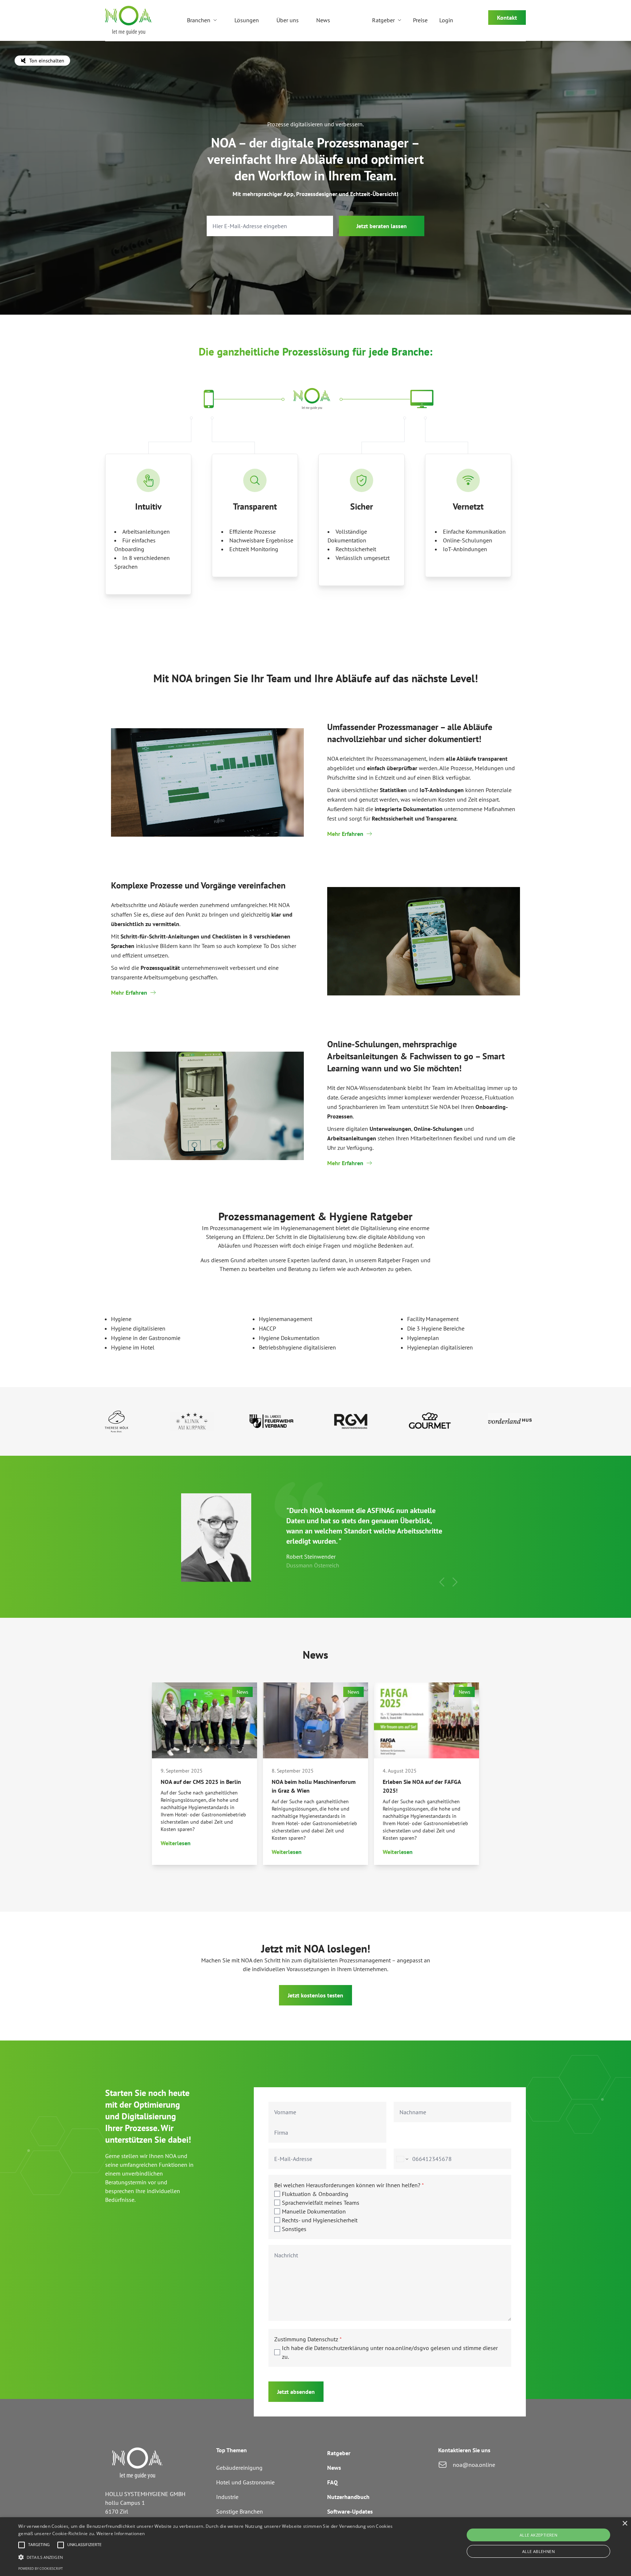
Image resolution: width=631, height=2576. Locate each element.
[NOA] (129, 20)
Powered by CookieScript (41, 2569)
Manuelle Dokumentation (314, 2211)
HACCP (267, 1328)
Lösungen (247, 20)
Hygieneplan (423, 1338)
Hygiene (121, 1319)
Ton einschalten (47, 61)
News (323, 20)
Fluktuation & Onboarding (315, 2194)
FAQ (332, 2482)
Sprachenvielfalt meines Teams (321, 2203)
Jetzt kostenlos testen (315, 1995)
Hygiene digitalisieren (138, 1328)
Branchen (199, 20)
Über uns (288, 20)
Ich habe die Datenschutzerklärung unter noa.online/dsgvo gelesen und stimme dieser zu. (390, 2352)
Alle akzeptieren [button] (538, 2535)
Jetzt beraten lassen (382, 226)
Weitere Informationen (121, 2533)
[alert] (315, 2547)
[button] (442, 1582)
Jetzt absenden (296, 2392)
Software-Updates (350, 2511)
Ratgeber (383, 20)
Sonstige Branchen (240, 2511)
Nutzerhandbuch (348, 2497)
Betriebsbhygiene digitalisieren (297, 1347)
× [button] (625, 2524)
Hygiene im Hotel (133, 1347)
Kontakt (507, 18)
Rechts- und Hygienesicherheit (320, 2220)
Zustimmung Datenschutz (308, 2339)
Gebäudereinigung (239, 2468)
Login (446, 20)
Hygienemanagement (286, 1319)
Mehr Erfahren (345, 834)
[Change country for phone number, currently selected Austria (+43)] (402, 2159)
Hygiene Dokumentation (289, 1338)
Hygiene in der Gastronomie (146, 1338)
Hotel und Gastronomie (245, 2482)
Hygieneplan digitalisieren (440, 1347)
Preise (420, 20)
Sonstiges (294, 2229)
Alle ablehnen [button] (538, 2551)
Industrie (227, 2497)
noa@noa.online (474, 2465)
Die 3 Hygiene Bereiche (436, 1328)
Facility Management (433, 1319)
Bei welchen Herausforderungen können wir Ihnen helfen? (349, 2185)
